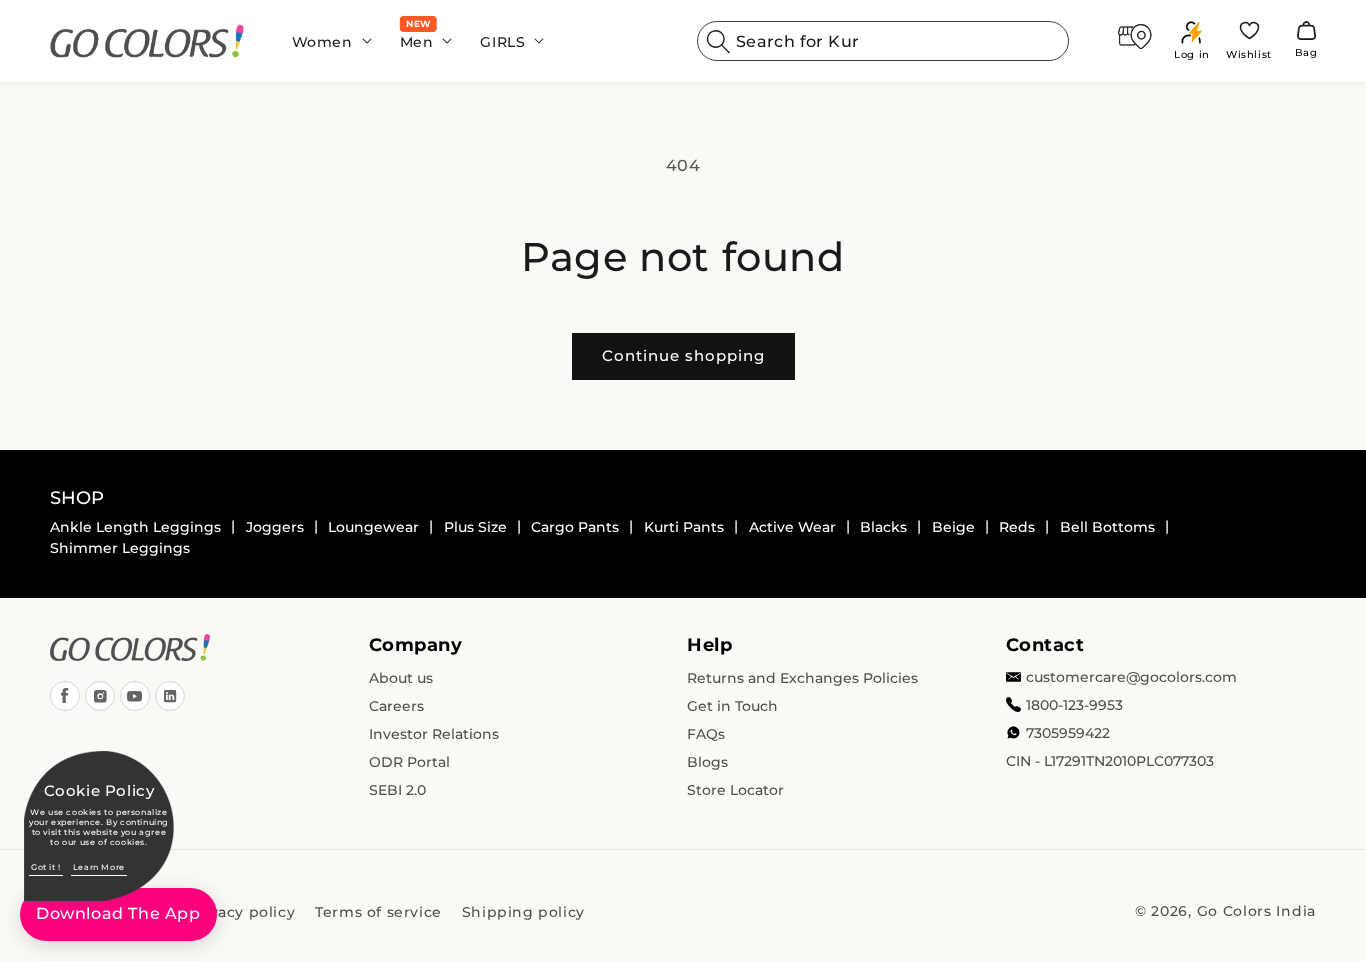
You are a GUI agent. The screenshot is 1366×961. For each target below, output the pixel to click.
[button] (326, 41)
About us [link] (401, 678)
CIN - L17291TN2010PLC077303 (1110, 761)
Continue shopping (683, 355)
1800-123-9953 (1074, 705)
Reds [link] (1017, 527)
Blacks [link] (883, 527)
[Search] (719, 41)
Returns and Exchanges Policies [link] (802, 678)
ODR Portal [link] (409, 762)
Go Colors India (1257, 911)
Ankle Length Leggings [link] (135, 527)
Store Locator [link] (735, 790)
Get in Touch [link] (732, 706)
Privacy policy (241, 912)
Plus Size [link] (475, 527)
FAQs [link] (706, 734)
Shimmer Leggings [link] (120, 548)
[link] (147, 41)
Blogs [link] (707, 762)
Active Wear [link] (792, 527)
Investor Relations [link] (434, 734)
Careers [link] (396, 706)
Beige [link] (953, 527)
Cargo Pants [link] (575, 527)
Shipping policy (523, 912)
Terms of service (378, 912)
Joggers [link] (275, 527)
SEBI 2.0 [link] (397, 790)
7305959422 (1068, 733)
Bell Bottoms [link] (1107, 527)
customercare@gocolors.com (1131, 677)
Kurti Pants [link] (684, 527)
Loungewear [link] (373, 527)
